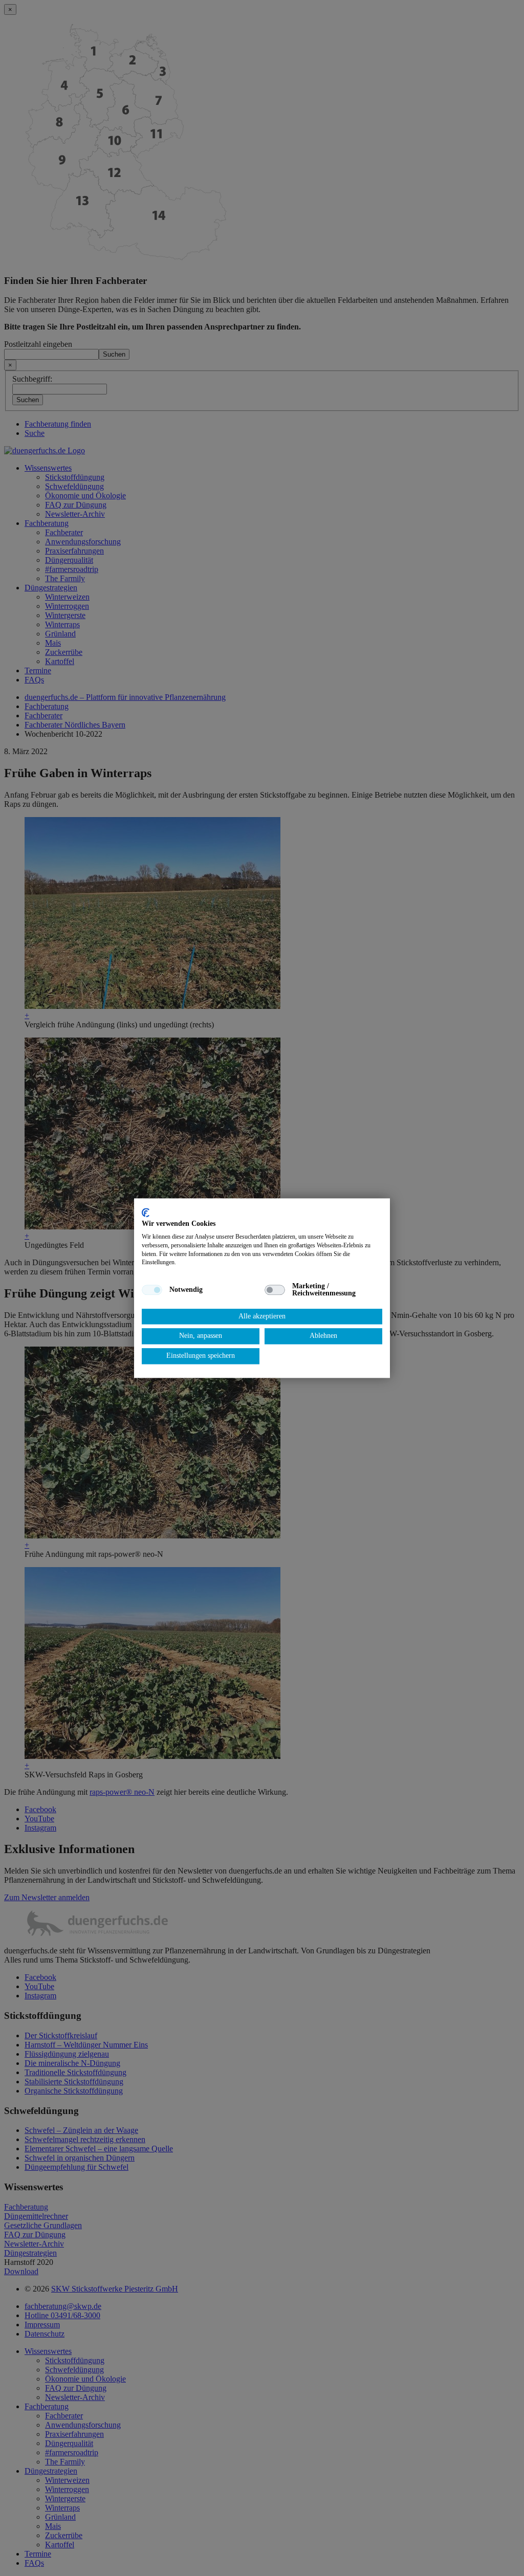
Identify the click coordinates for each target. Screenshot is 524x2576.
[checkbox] (152, 1290)
